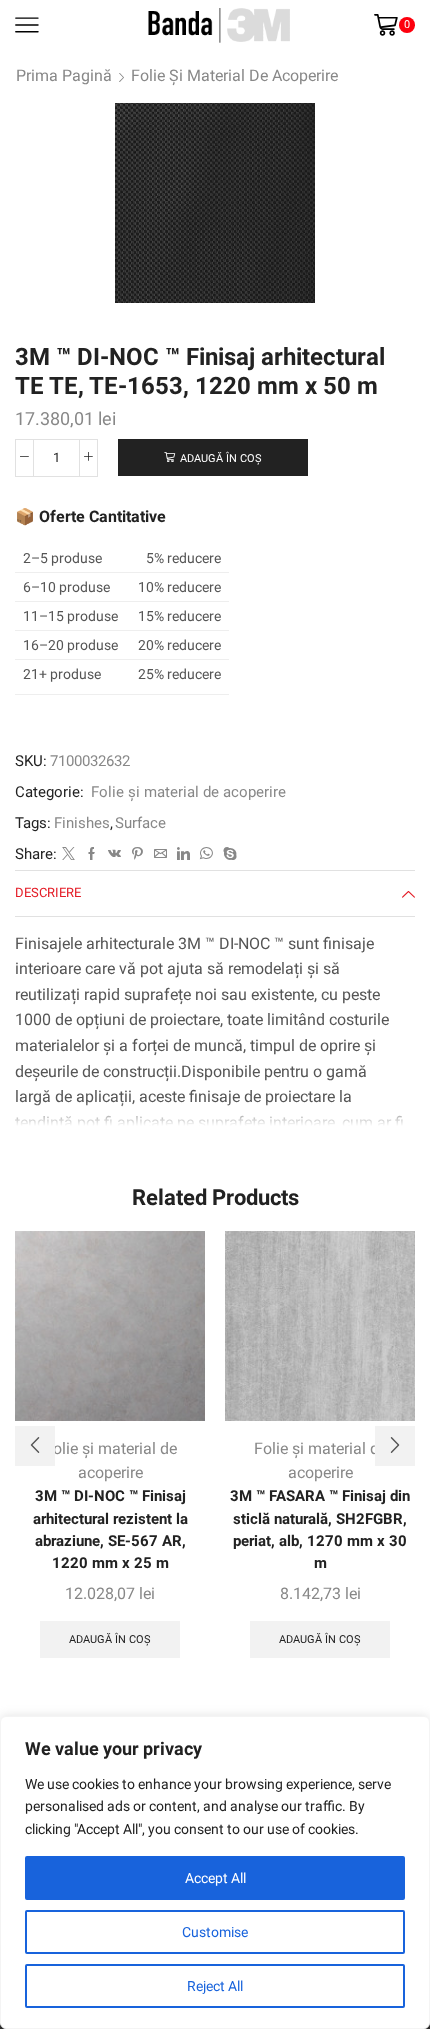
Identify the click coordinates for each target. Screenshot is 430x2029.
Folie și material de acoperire (234, 75)
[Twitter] (68, 854)
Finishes (82, 823)
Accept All (215, 1878)
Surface (140, 823)
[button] (35, 1446)
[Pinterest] (137, 854)
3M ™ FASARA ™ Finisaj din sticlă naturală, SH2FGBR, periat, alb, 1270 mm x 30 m (320, 1529)
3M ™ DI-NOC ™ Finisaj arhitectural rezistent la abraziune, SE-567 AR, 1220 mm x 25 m (110, 1529)
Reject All (215, 1986)
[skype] (227, 854)
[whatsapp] (206, 854)
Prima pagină (64, 75)
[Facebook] (91, 854)
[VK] (114, 854)
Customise (215, 1932)
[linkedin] (183, 854)
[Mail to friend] (160, 854)
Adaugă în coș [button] (110, 1639)
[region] (215, 1872)
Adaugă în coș (221, 458)
